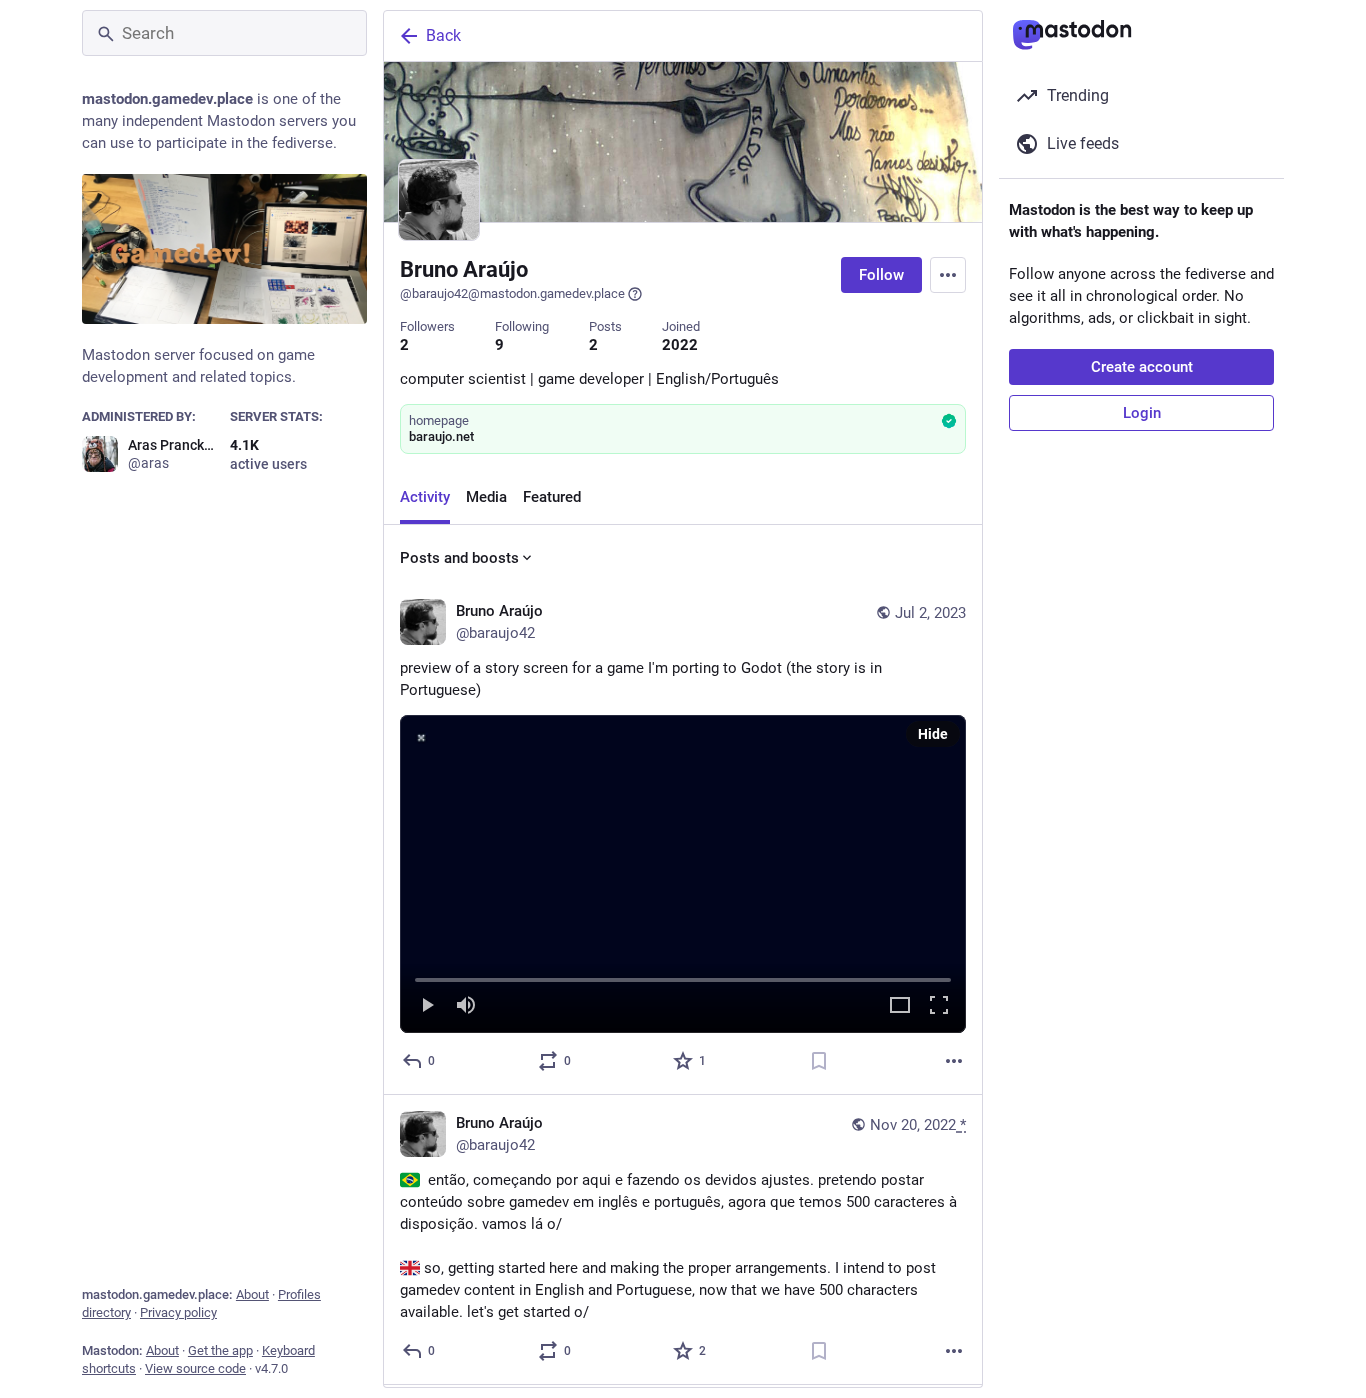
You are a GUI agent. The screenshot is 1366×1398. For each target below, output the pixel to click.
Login (1142, 413)
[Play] (427, 1006)
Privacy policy (178, 1312)
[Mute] (466, 1006)
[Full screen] (939, 1006)
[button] (683, 874)
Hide (933, 734)
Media (486, 497)
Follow (881, 275)
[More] (954, 1061)
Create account (1142, 367)
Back (443, 35)
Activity (425, 497)
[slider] (683, 976)
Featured (552, 497)
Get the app (220, 1350)
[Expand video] (900, 1006)
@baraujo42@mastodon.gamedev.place (512, 293)
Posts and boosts (459, 558)
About (252, 1294)
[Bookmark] (819, 1061)
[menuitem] (683, 874)
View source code (195, 1368)
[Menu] (948, 275)
